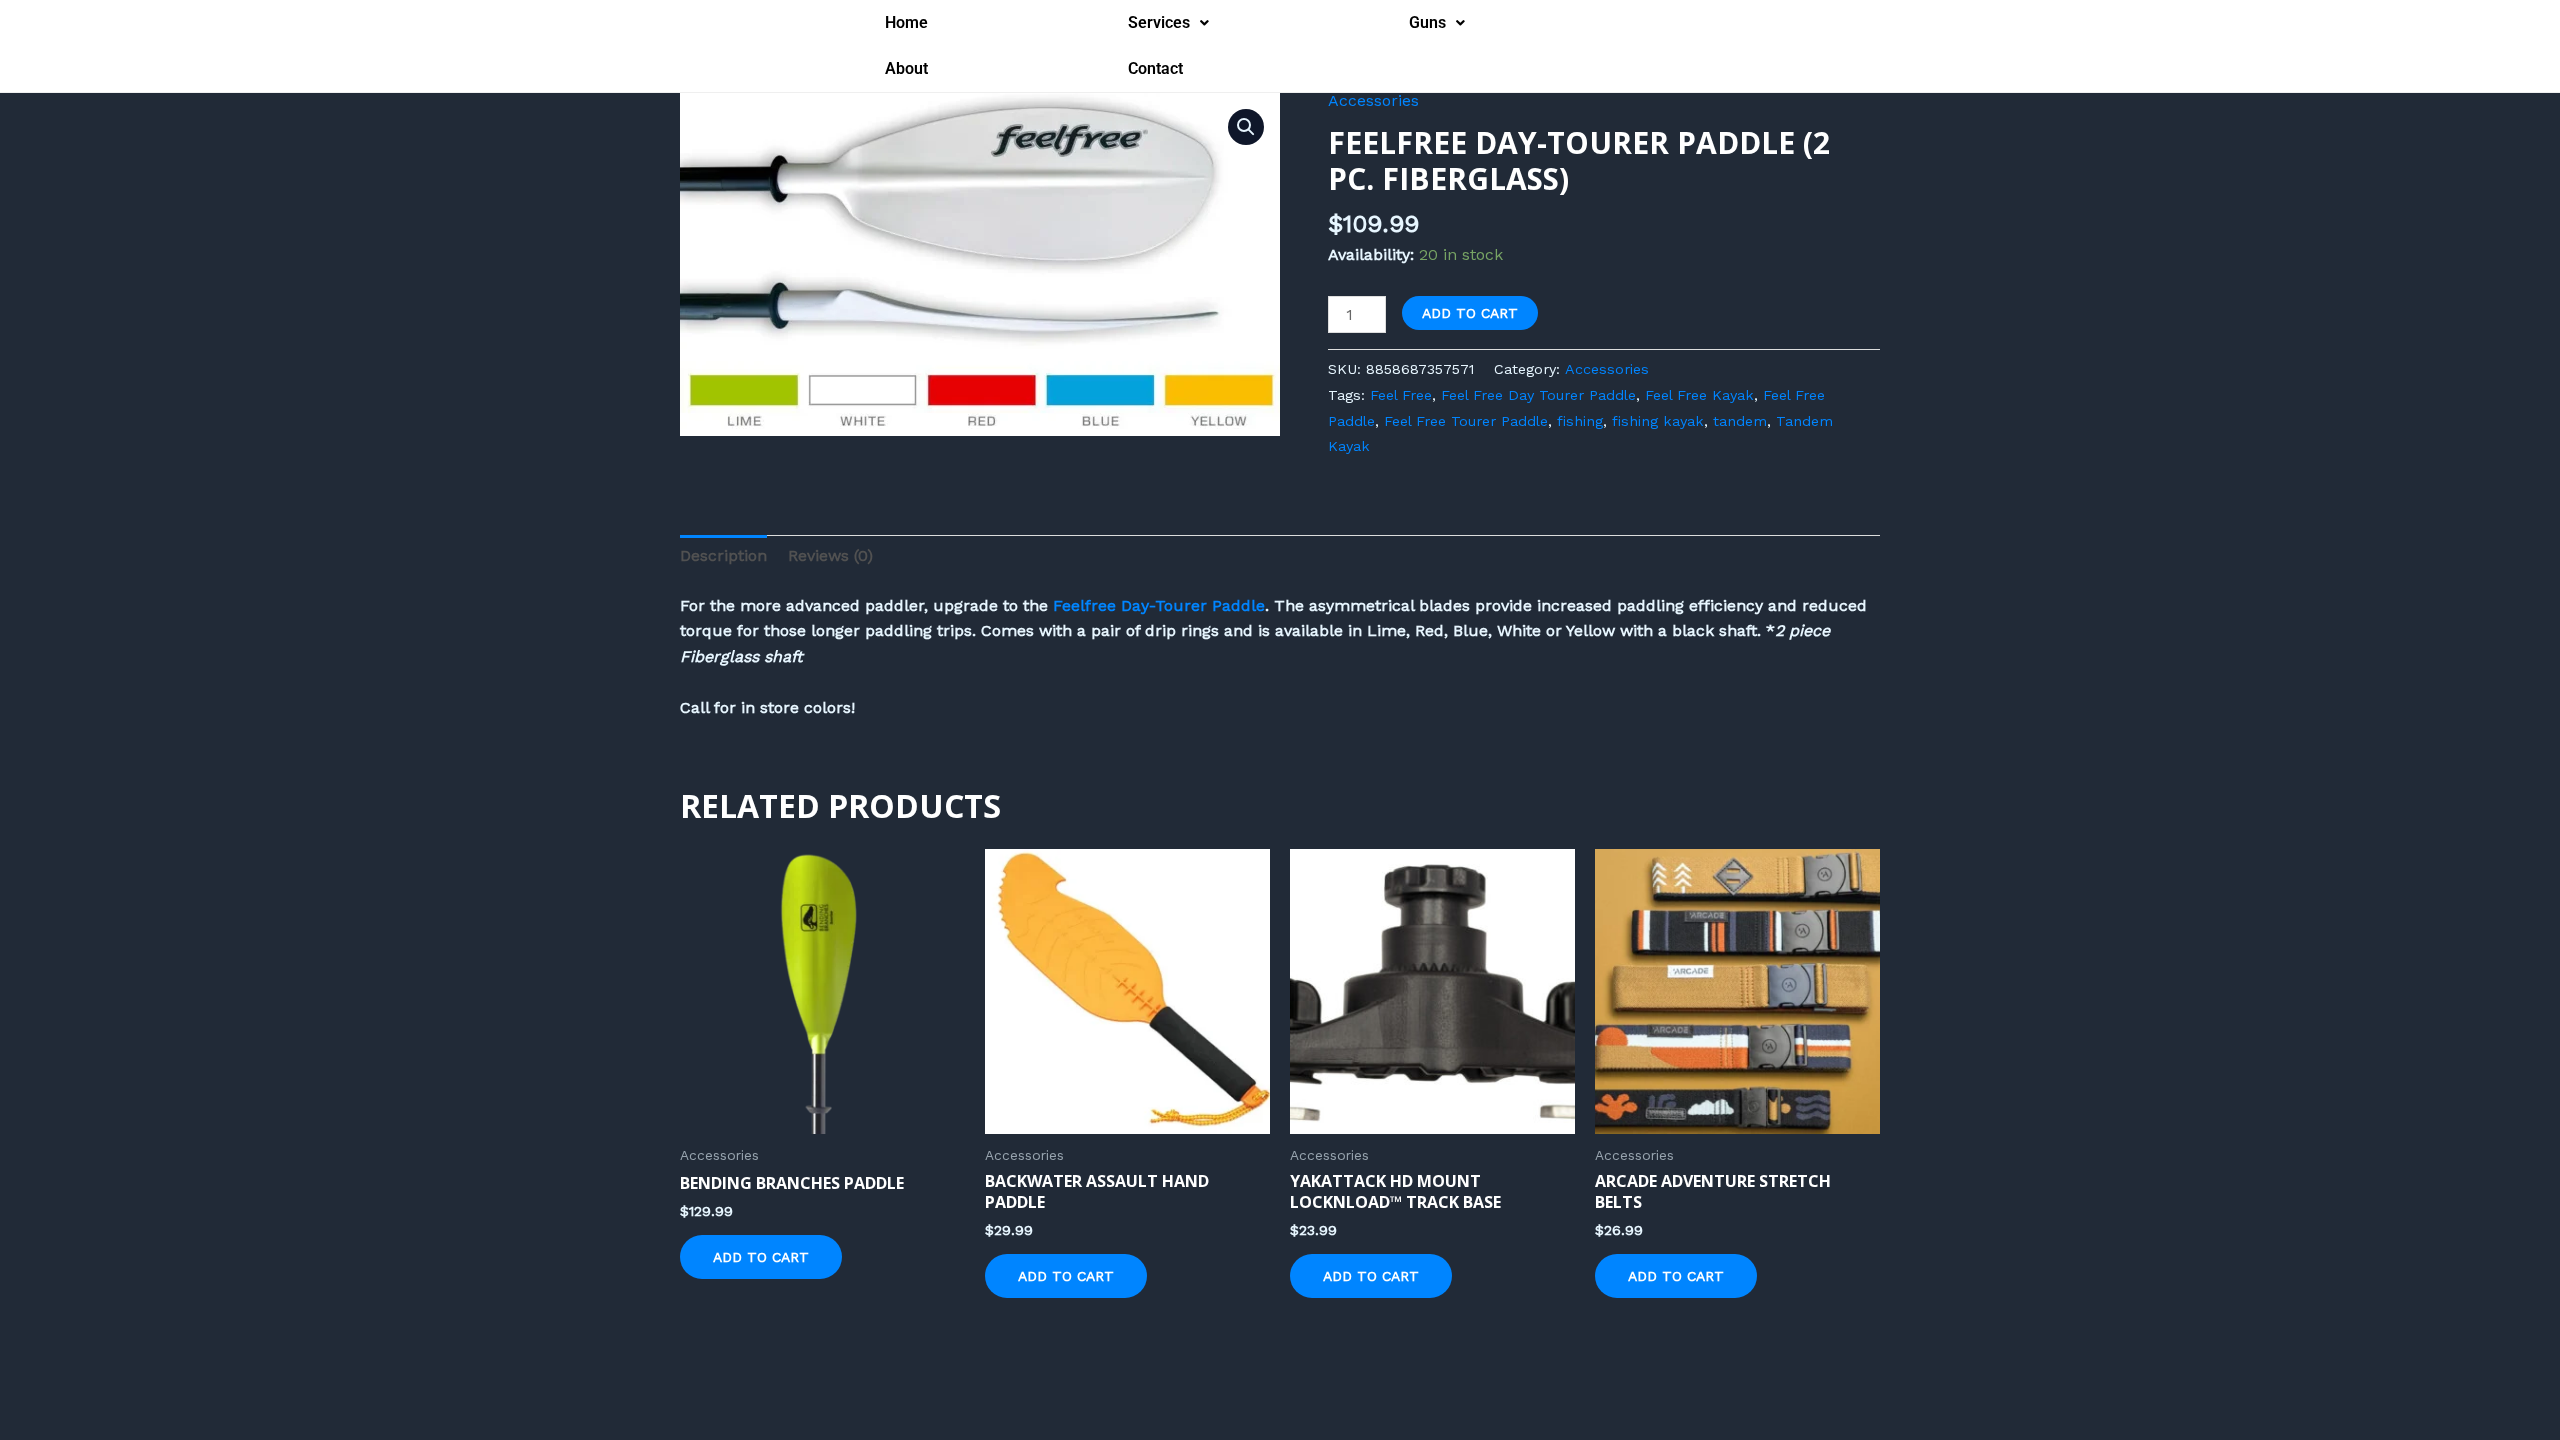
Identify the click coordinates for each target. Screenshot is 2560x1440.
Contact (1155, 68)
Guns (1427, 22)
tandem (1740, 421)
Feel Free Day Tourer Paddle (1538, 395)
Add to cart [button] (761, 1257)
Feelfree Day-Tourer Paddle (1159, 605)
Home (906, 22)
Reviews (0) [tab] (830, 555)
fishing (1580, 421)
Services (1159, 22)
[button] (1168, 23)
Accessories (1373, 100)
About (906, 68)
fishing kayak (1658, 421)
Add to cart (1470, 313)
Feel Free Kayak (1699, 395)
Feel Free (1401, 395)
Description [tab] (723, 555)
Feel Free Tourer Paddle (1466, 421)
